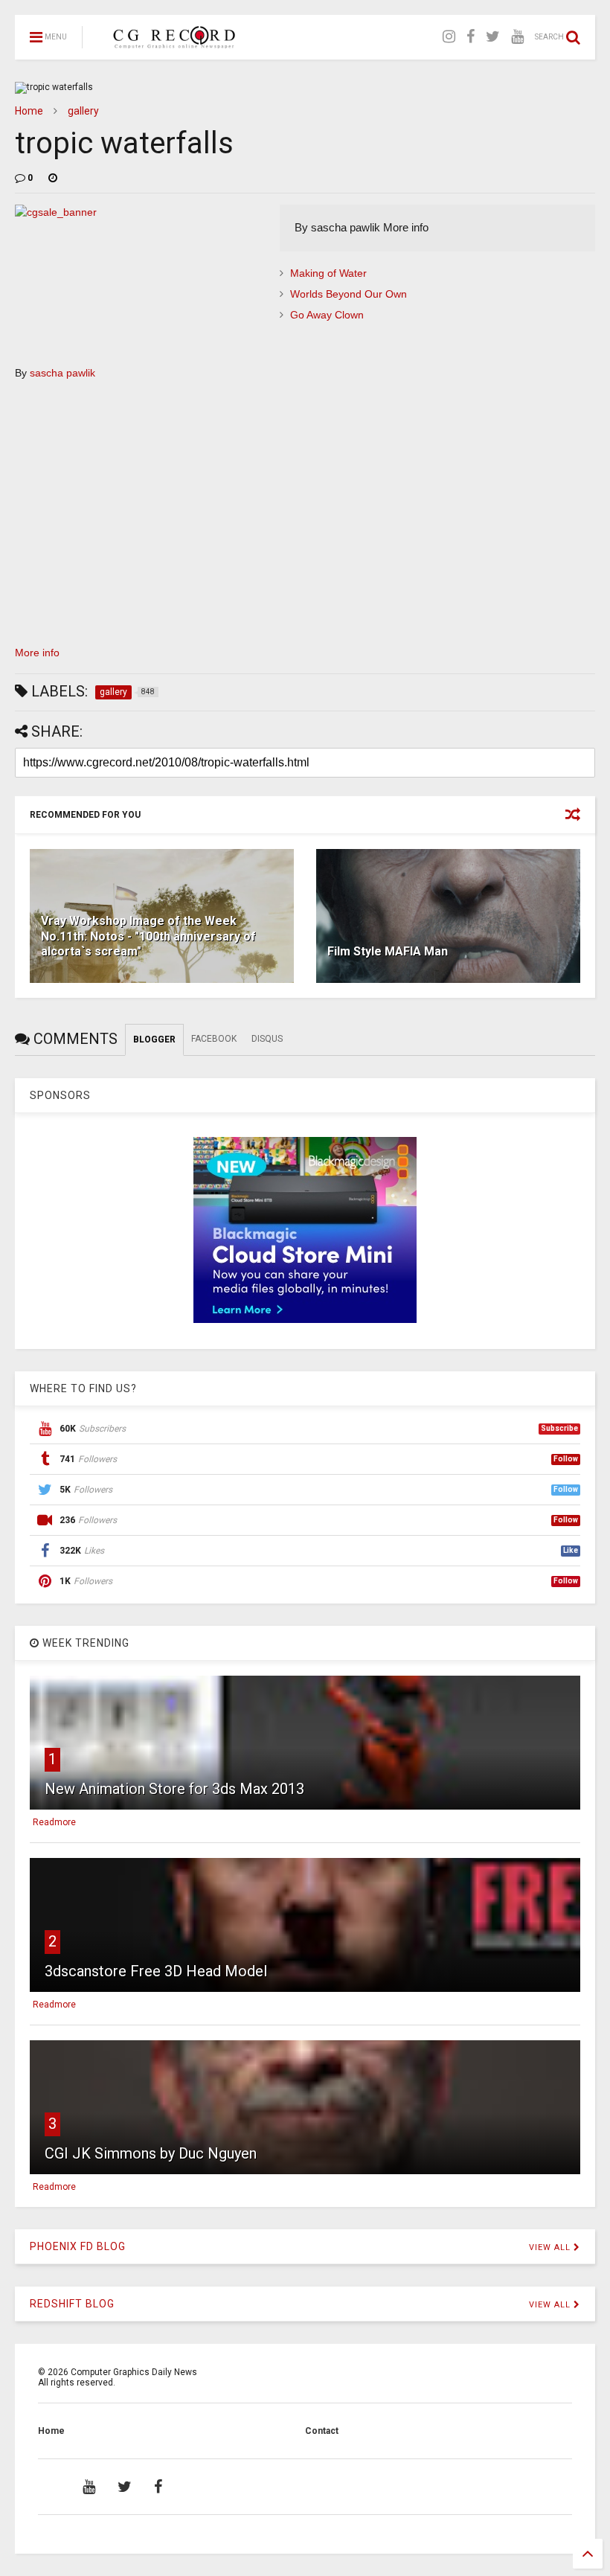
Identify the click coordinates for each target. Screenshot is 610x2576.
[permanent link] (53, 178)
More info (37, 653)
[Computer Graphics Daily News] (172, 42)
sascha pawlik (62, 373)
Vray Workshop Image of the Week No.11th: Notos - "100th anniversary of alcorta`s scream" (148, 936)
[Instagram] (449, 37)
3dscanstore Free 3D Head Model (156, 1971)
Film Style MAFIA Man (388, 951)
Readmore (54, 1822)
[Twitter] (493, 37)
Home (29, 111)
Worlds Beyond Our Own (349, 294)
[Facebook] (471, 37)
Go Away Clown (327, 315)
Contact (322, 2431)
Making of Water (328, 273)
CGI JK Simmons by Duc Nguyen (151, 2153)
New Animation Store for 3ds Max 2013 (174, 1789)
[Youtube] (517, 37)
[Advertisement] (305, 519)
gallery (83, 111)
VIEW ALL (551, 2247)
